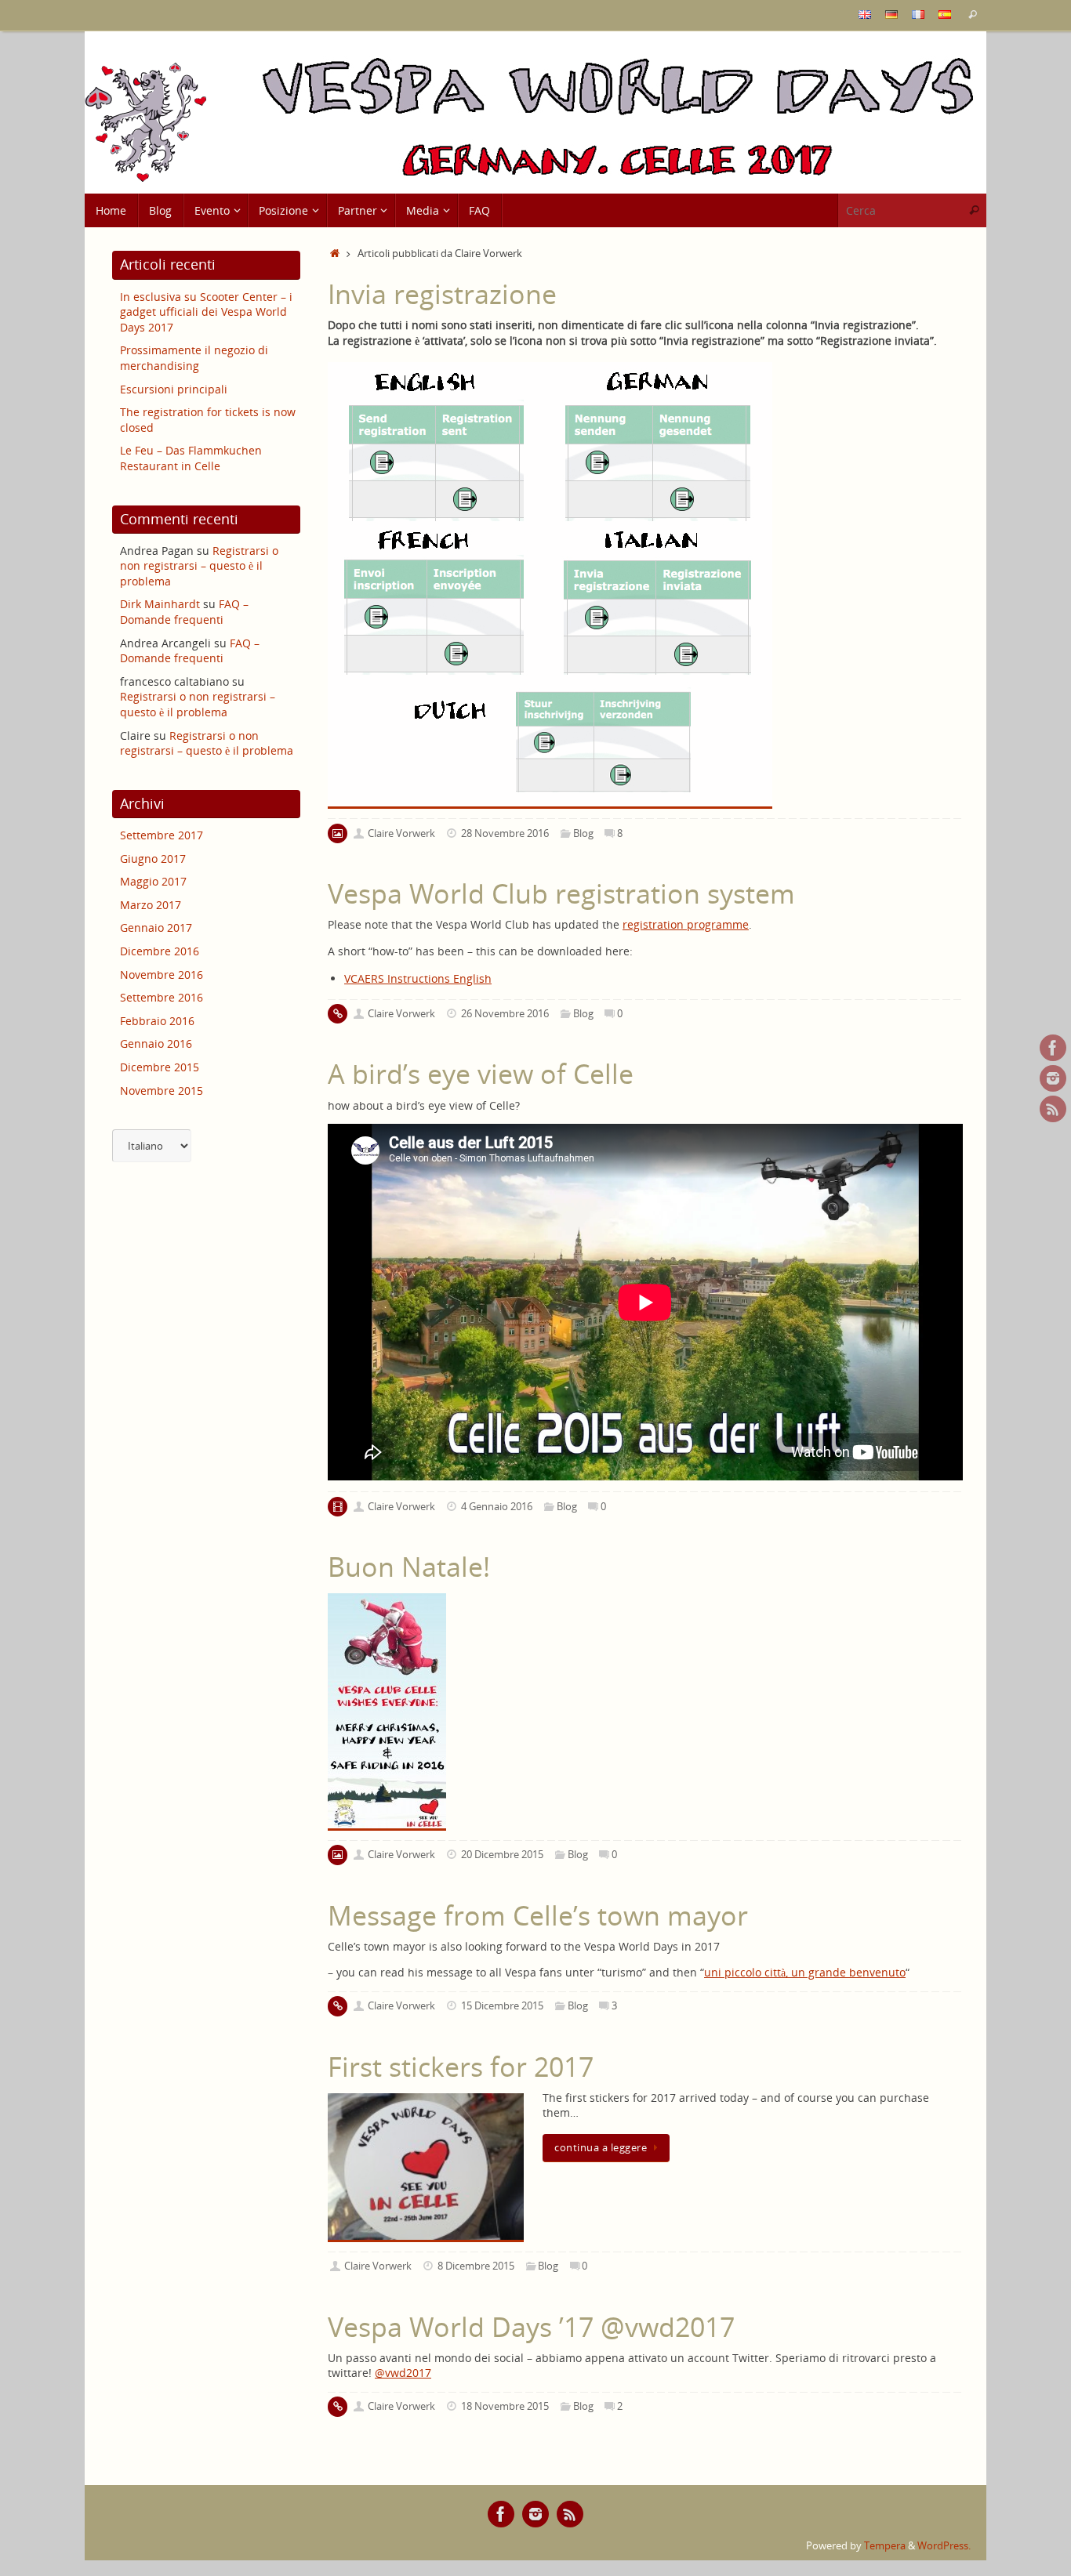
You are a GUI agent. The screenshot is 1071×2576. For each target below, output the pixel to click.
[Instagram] (1053, 1078)
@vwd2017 (403, 2373)
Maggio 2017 (153, 881)
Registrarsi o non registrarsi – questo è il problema (199, 566)
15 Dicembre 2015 (502, 2006)
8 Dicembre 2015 (476, 2266)
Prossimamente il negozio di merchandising (194, 358)
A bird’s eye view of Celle (481, 1074)
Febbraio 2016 (157, 1021)
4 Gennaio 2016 (497, 1507)
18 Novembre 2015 (505, 2406)
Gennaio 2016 (156, 1043)
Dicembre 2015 (160, 1067)
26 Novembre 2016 (505, 1014)
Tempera (885, 2546)
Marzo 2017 (151, 905)
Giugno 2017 (153, 859)
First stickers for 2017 (461, 2067)
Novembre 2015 (162, 1091)
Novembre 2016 (162, 975)
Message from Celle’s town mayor (538, 1915)
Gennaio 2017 (156, 928)
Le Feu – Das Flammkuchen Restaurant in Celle (191, 458)
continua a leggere (601, 2148)
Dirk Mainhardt (160, 604)
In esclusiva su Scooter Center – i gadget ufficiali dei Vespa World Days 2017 (206, 312)
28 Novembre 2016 (505, 833)
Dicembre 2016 (160, 951)
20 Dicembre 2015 (502, 1855)
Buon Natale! (409, 1567)
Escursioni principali (174, 389)
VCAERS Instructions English (418, 978)
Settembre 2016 (162, 997)
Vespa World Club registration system (561, 893)
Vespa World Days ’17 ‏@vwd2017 (531, 2327)
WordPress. (944, 2546)
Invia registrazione (442, 294)
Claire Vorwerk (401, 833)
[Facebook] (1053, 1048)
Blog (583, 833)
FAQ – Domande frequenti (184, 612)
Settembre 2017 (162, 835)
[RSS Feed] (1053, 1109)
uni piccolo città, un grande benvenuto (805, 1972)
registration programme (686, 924)
